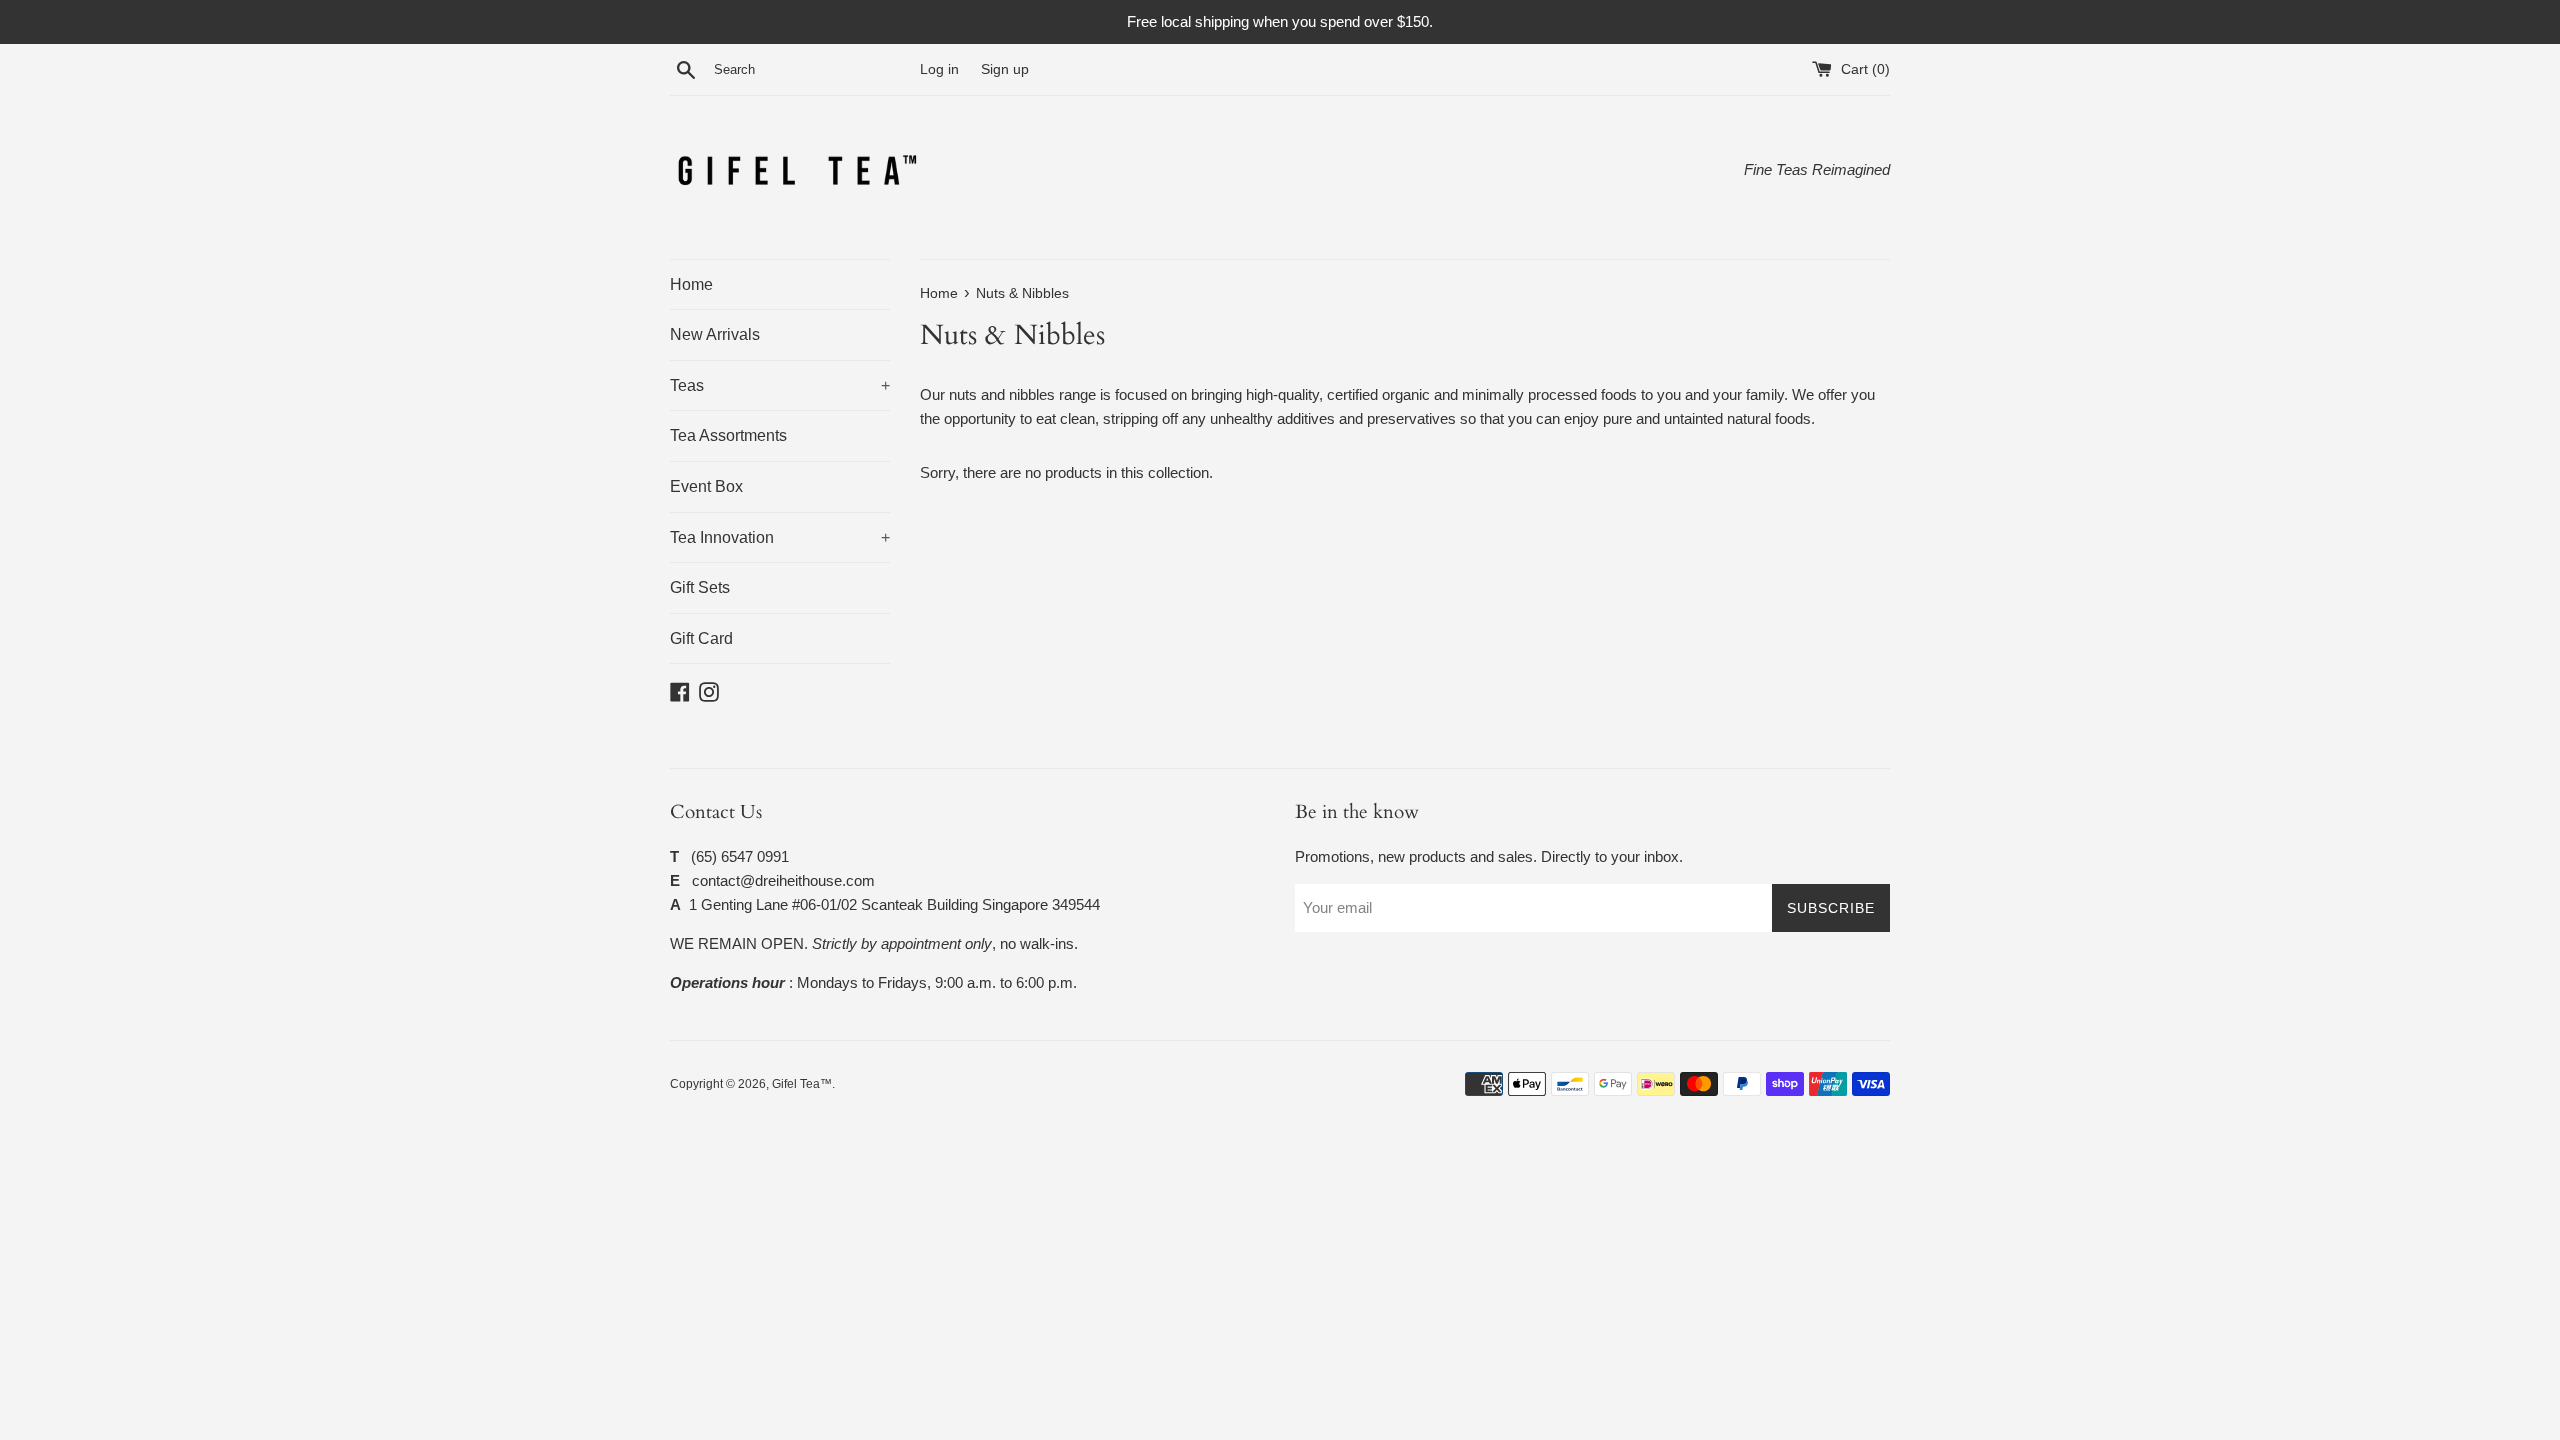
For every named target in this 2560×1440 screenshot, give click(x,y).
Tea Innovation (780, 537)
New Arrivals (715, 334)
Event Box (706, 486)
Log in (939, 69)
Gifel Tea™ (802, 1084)
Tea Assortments (728, 435)
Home (691, 284)
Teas (780, 385)
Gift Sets (700, 587)
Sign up (1005, 69)
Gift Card (701, 638)
